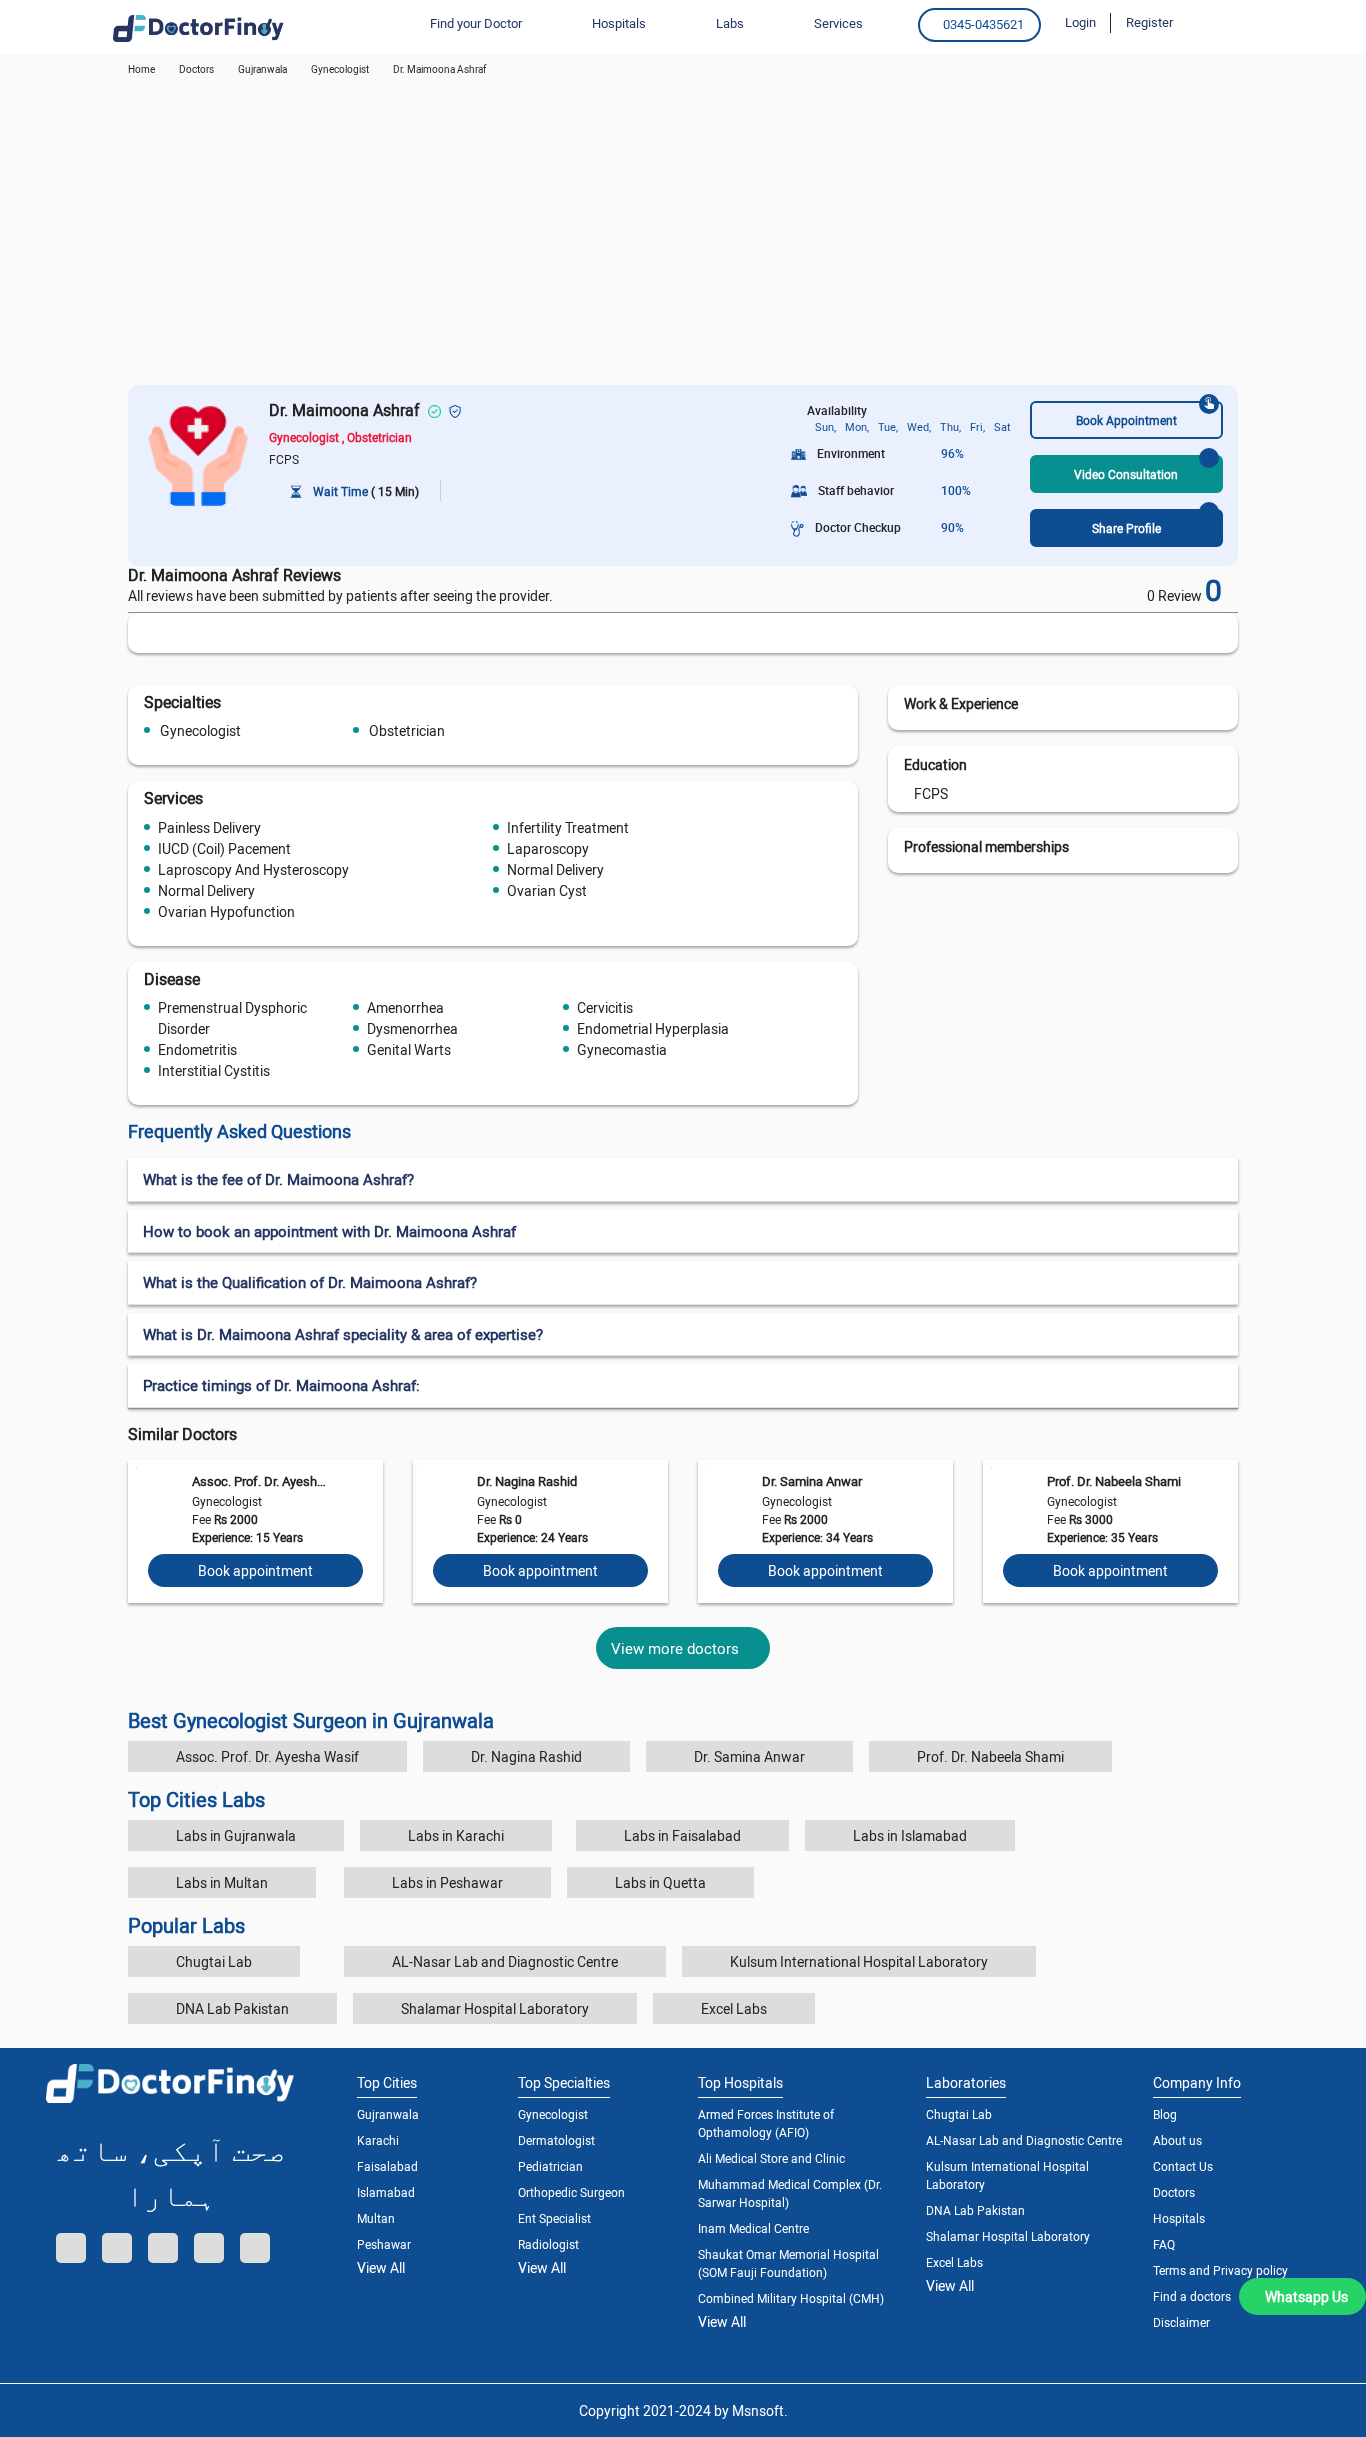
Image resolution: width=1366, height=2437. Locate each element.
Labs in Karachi (456, 1835)
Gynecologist (200, 730)
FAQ (1164, 2244)
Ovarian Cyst (547, 890)
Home (141, 69)
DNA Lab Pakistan (232, 2008)
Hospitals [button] (619, 23)
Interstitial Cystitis (214, 1070)
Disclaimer (1181, 2322)
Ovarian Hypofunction (226, 911)
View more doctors (675, 1648)
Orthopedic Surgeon (571, 2192)
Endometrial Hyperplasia (653, 1028)
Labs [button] (730, 23)
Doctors (1174, 2192)
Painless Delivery (209, 827)
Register (1149, 22)
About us (1177, 2140)
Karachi (378, 2140)
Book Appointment (1126, 420)
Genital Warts (409, 1049)
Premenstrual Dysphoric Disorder (232, 1018)
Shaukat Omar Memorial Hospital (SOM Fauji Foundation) (788, 2263)
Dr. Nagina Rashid (527, 1481)
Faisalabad (387, 2166)
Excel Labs (734, 2008)
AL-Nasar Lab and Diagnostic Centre (505, 1961)
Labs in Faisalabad (682, 1835)
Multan (376, 2218)
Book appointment (255, 1570)
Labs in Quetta (660, 1882)
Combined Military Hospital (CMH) (791, 2298)
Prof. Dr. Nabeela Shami (1114, 1481)
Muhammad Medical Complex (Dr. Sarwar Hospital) (790, 2193)
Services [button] (838, 23)
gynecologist (340, 69)
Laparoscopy (548, 848)
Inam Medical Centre (753, 2228)
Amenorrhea (405, 1007)
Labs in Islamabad (910, 1835)
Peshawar (384, 2244)
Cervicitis (605, 1007)
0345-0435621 (983, 24)
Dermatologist (556, 2140)
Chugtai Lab (214, 1961)
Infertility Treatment (568, 827)
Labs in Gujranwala (236, 1835)
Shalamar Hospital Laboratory (495, 2008)
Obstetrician (407, 730)
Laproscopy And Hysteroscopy (253, 869)
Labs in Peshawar (447, 1882)
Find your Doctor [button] (476, 23)
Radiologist (548, 2244)
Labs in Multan (222, 1882)
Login (1080, 22)
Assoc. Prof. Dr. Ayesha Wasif (259, 1481)
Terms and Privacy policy (1220, 2270)
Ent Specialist (554, 2218)
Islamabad (386, 2192)
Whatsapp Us (1306, 2296)
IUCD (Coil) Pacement (224, 848)
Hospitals (1179, 2218)
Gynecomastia (622, 1049)
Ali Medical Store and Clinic (771, 2158)
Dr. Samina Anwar (812, 1481)
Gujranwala (262, 69)
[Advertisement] (683, 235)
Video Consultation (1126, 474)
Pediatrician (550, 2166)
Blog (1165, 2114)
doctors (196, 69)
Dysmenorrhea (412, 1028)
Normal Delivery (555, 869)
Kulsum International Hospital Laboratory (859, 1961)
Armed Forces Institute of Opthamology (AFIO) (766, 2123)
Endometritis (197, 1049)
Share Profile (1126, 528)
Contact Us (1183, 2166)
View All (381, 2267)
